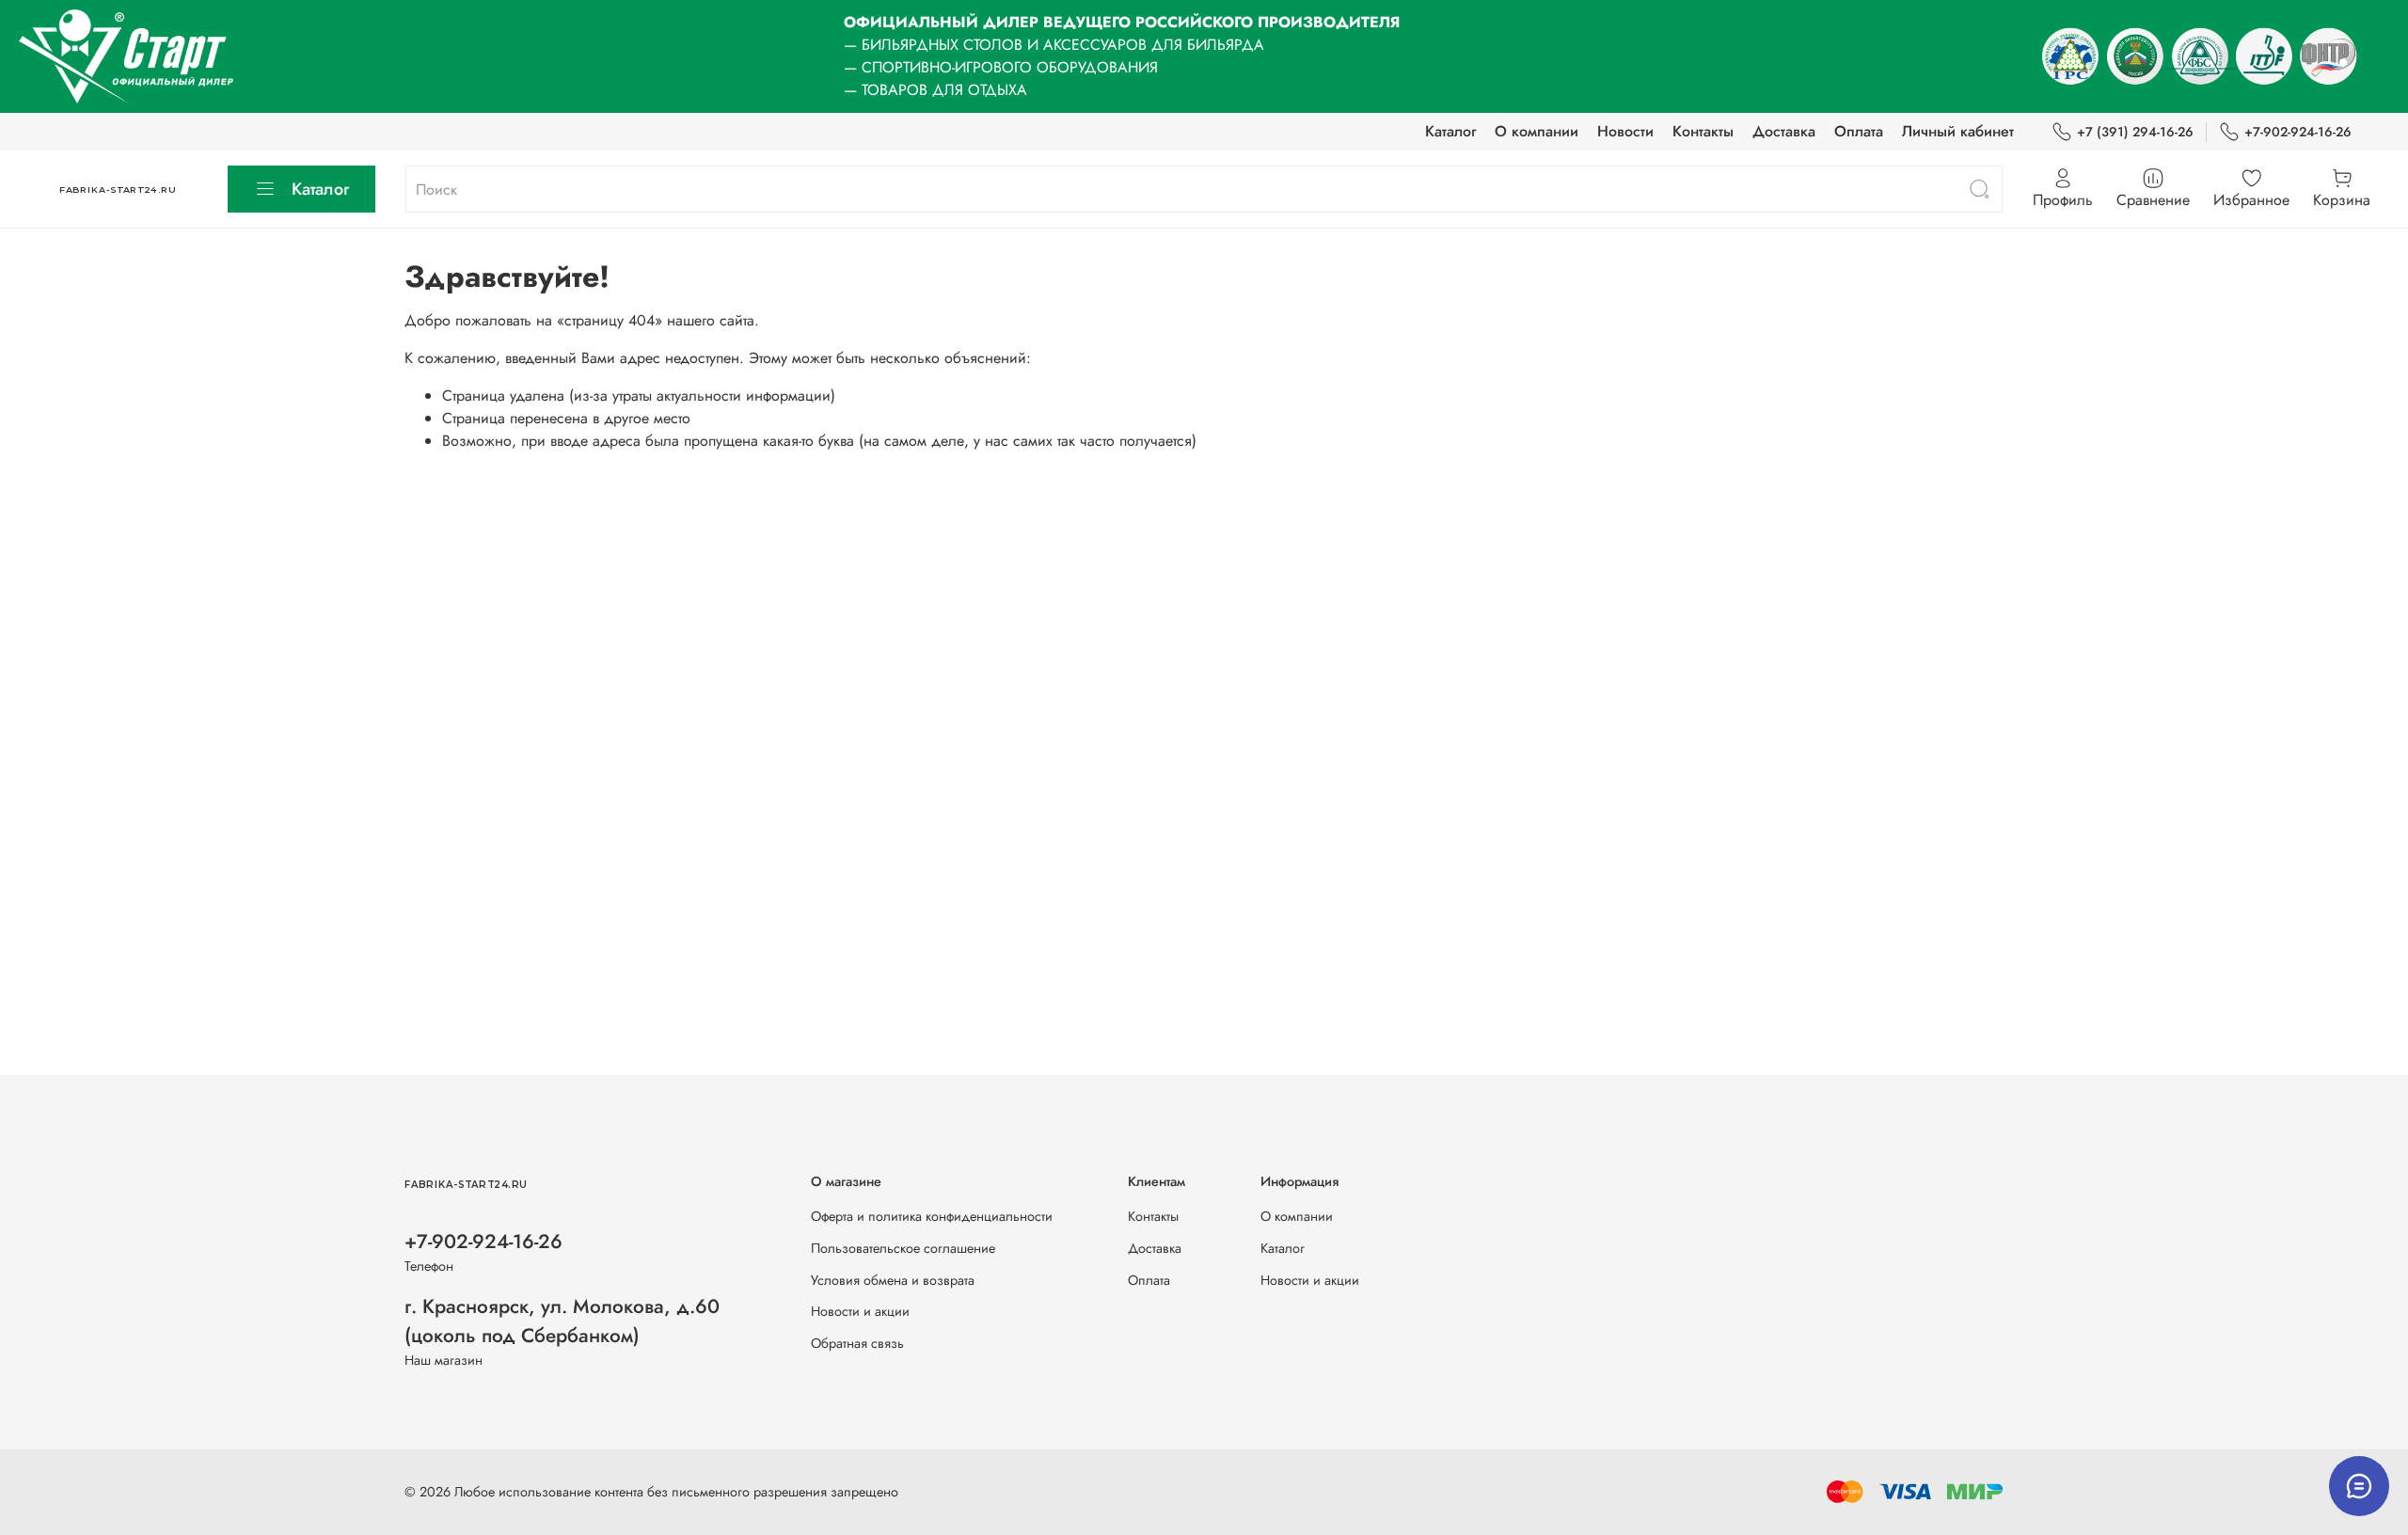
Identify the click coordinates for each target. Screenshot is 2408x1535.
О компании (1537, 131)
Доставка (1784, 131)
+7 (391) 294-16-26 (2135, 132)
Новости (1625, 131)
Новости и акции (860, 1311)
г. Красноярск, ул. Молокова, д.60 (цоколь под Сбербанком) (562, 1321)
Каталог (1450, 131)
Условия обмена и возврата (893, 1280)
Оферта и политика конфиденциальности (932, 1216)
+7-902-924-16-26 (2298, 132)
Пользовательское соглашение (903, 1248)
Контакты (1703, 131)
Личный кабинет (1958, 131)
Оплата (1859, 131)
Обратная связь (857, 1343)
